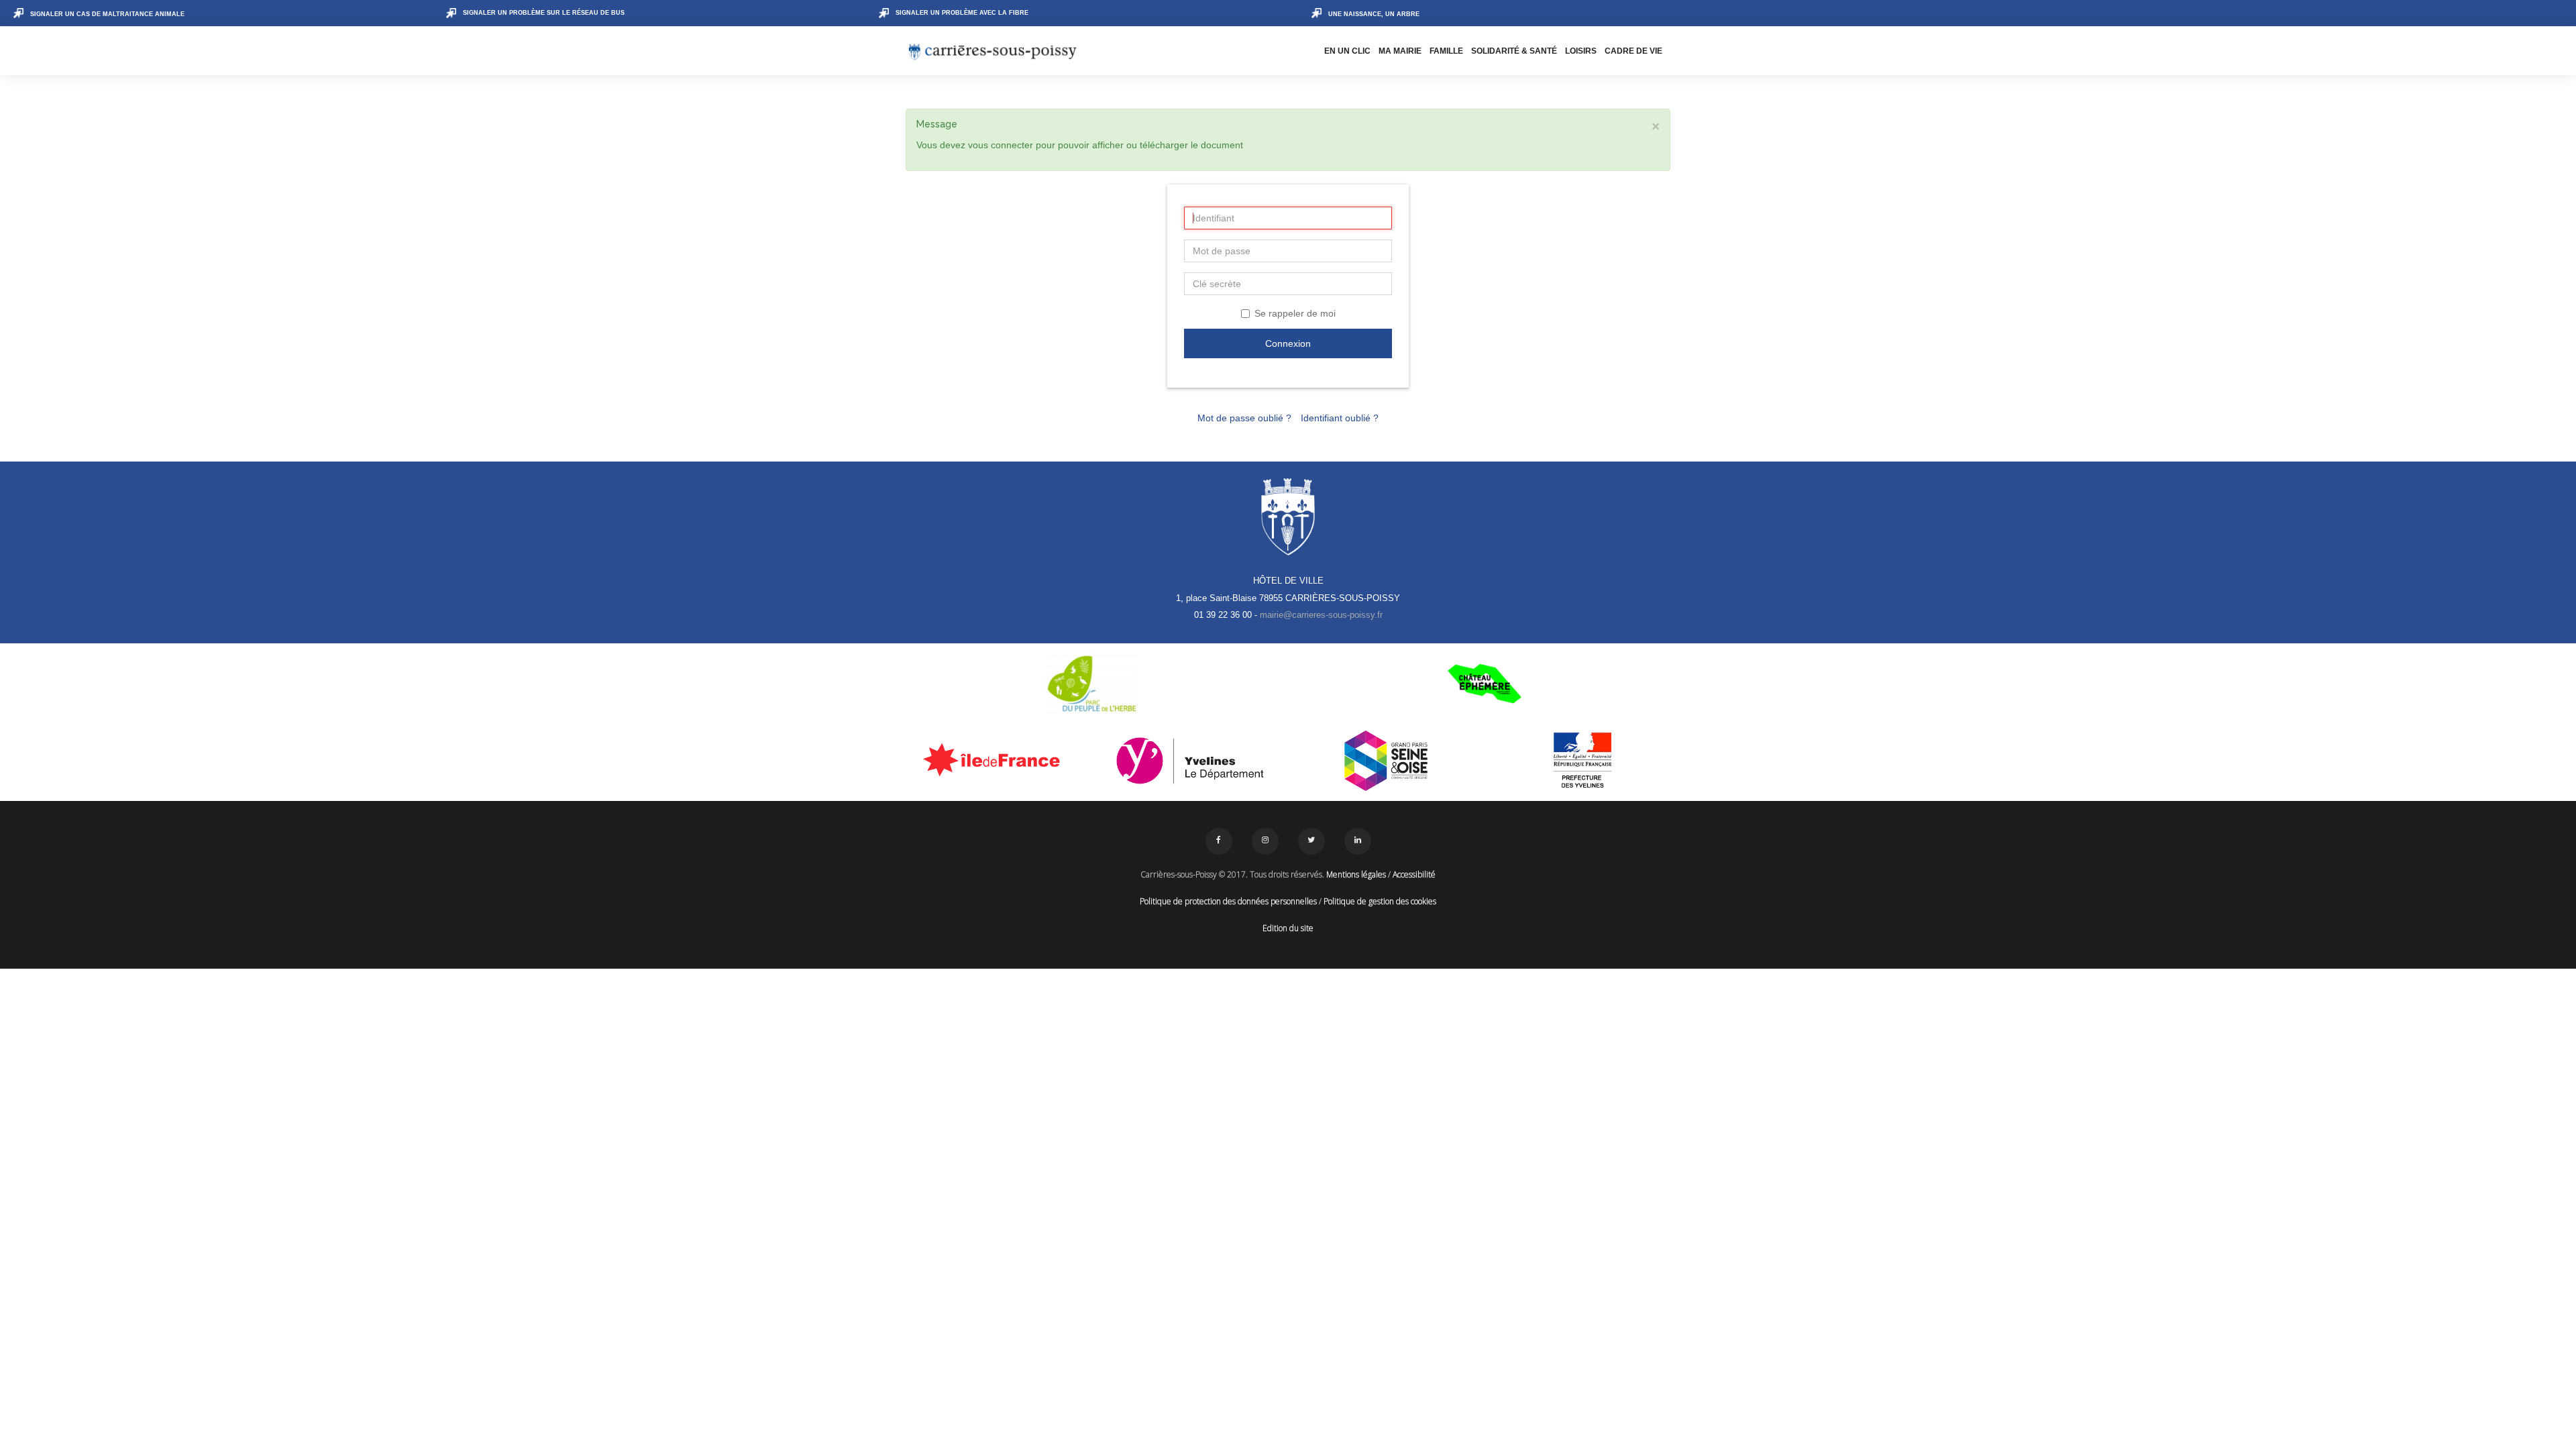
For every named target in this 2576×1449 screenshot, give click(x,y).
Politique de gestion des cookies (1380, 901)
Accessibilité (1414, 874)
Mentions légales (1356, 874)
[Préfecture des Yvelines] (1583, 761)
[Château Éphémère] (1484, 684)
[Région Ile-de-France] (994, 759)
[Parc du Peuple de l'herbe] (1092, 684)
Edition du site (1288, 928)
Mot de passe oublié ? (1244, 418)
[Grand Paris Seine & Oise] (1386, 761)
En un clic (1347, 51)
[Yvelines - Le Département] (1190, 761)
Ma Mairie (1400, 51)
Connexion (1288, 343)
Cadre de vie (1633, 51)
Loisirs (1581, 51)
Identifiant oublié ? (1340, 418)
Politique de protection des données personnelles (1228, 901)
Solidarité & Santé (1514, 51)
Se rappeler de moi (1295, 313)
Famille (1446, 51)
